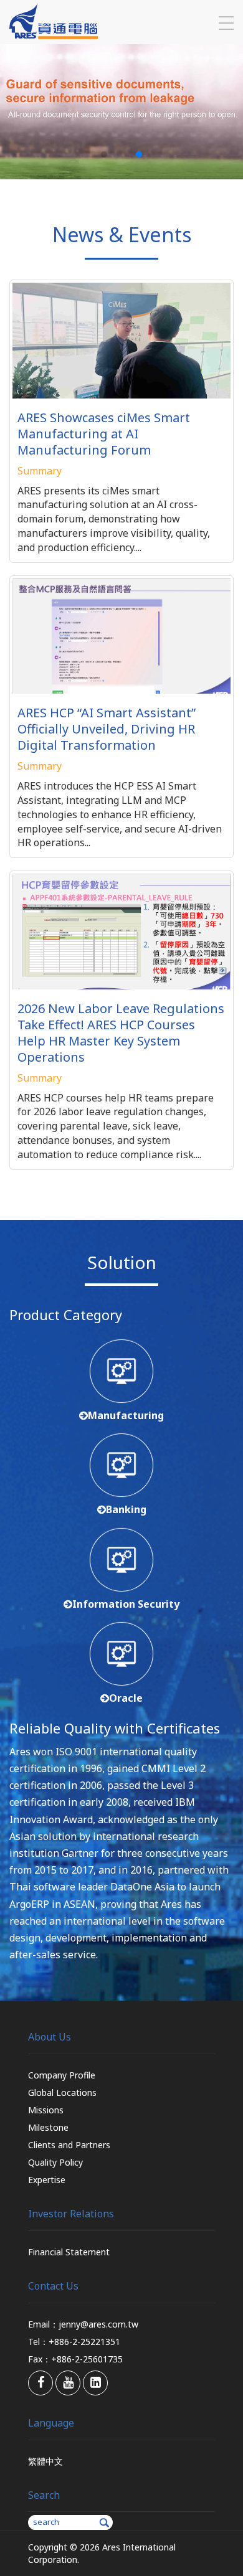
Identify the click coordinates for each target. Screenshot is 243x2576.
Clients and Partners (69, 2145)
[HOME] (54, 35)
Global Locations (62, 2092)
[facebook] (40, 2383)
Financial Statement (69, 2252)
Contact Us (53, 2286)
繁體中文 (45, 2461)
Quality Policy (55, 2162)
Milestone (48, 2127)
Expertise (47, 2180)
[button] (104, 154)
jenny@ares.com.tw (98, 2324)
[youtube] (68, 2383)
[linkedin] (95, 2383)
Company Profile (62, 2075)
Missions (46, 2110)
